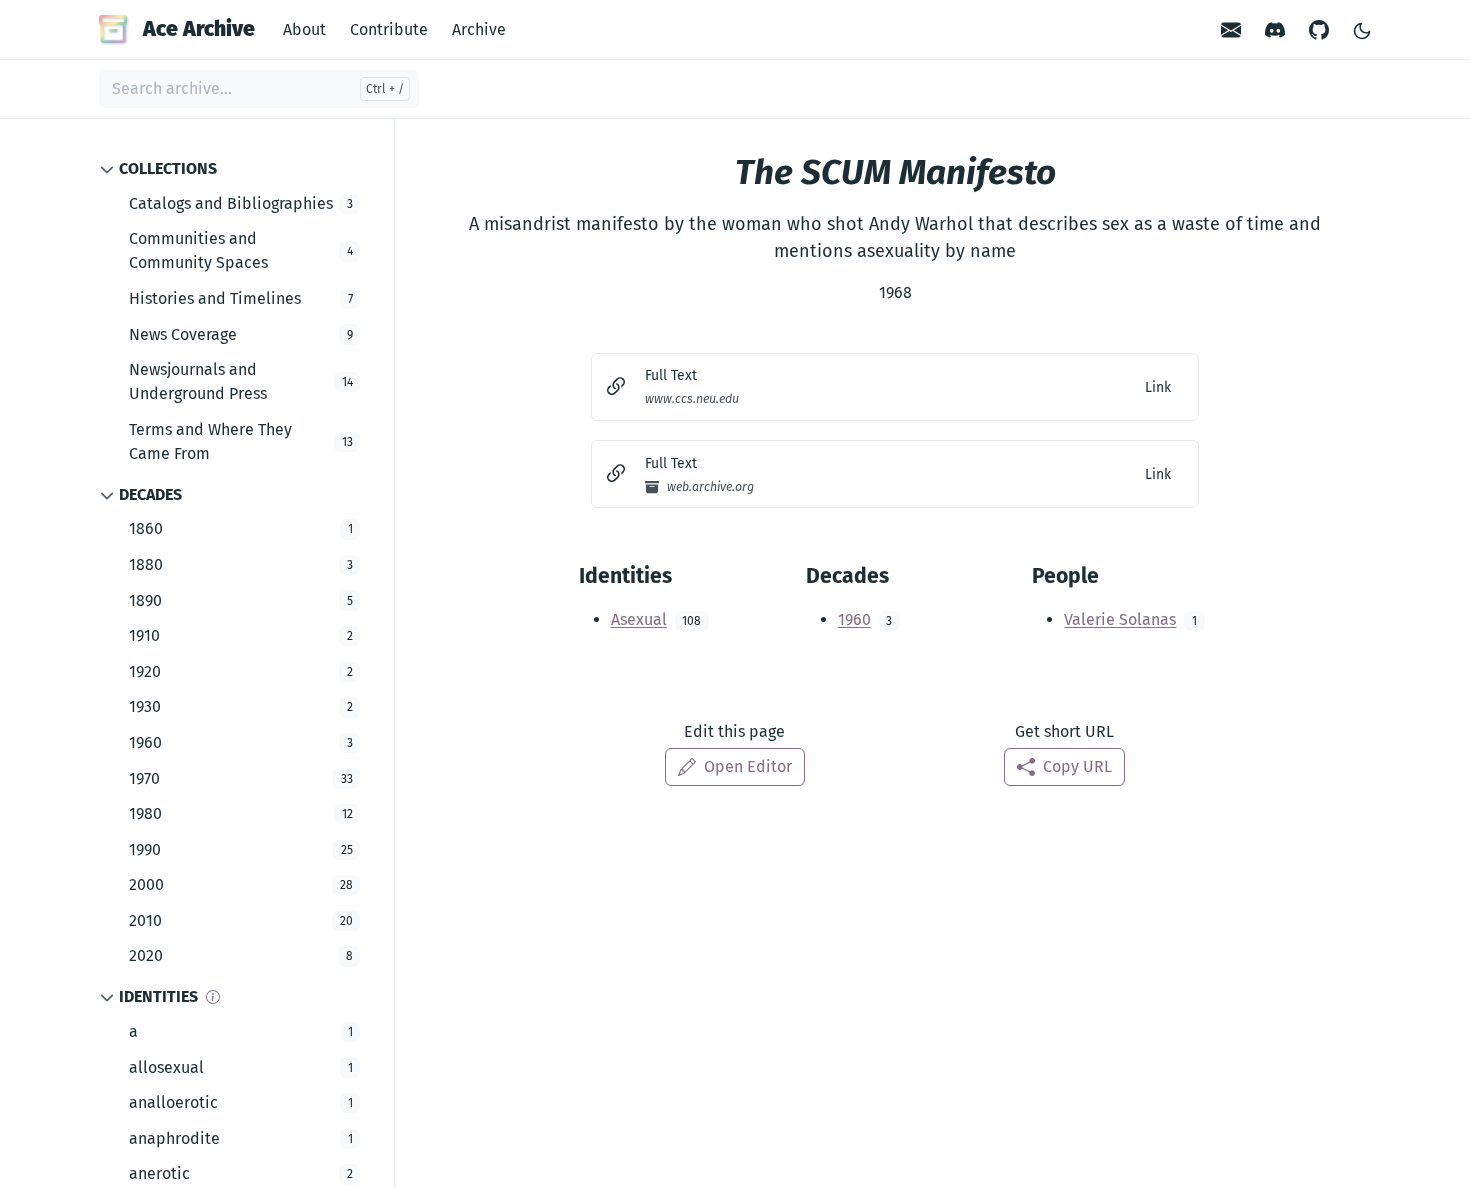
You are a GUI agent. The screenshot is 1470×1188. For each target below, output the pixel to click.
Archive (479, 29)
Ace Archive (199, 29)
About (304, 29)
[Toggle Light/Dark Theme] (1362, 29)
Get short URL (1064, 731)
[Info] (213, 997)
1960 (854, 619)
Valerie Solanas (1120, 619)
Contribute (389, 29)
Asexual (639, 619)
